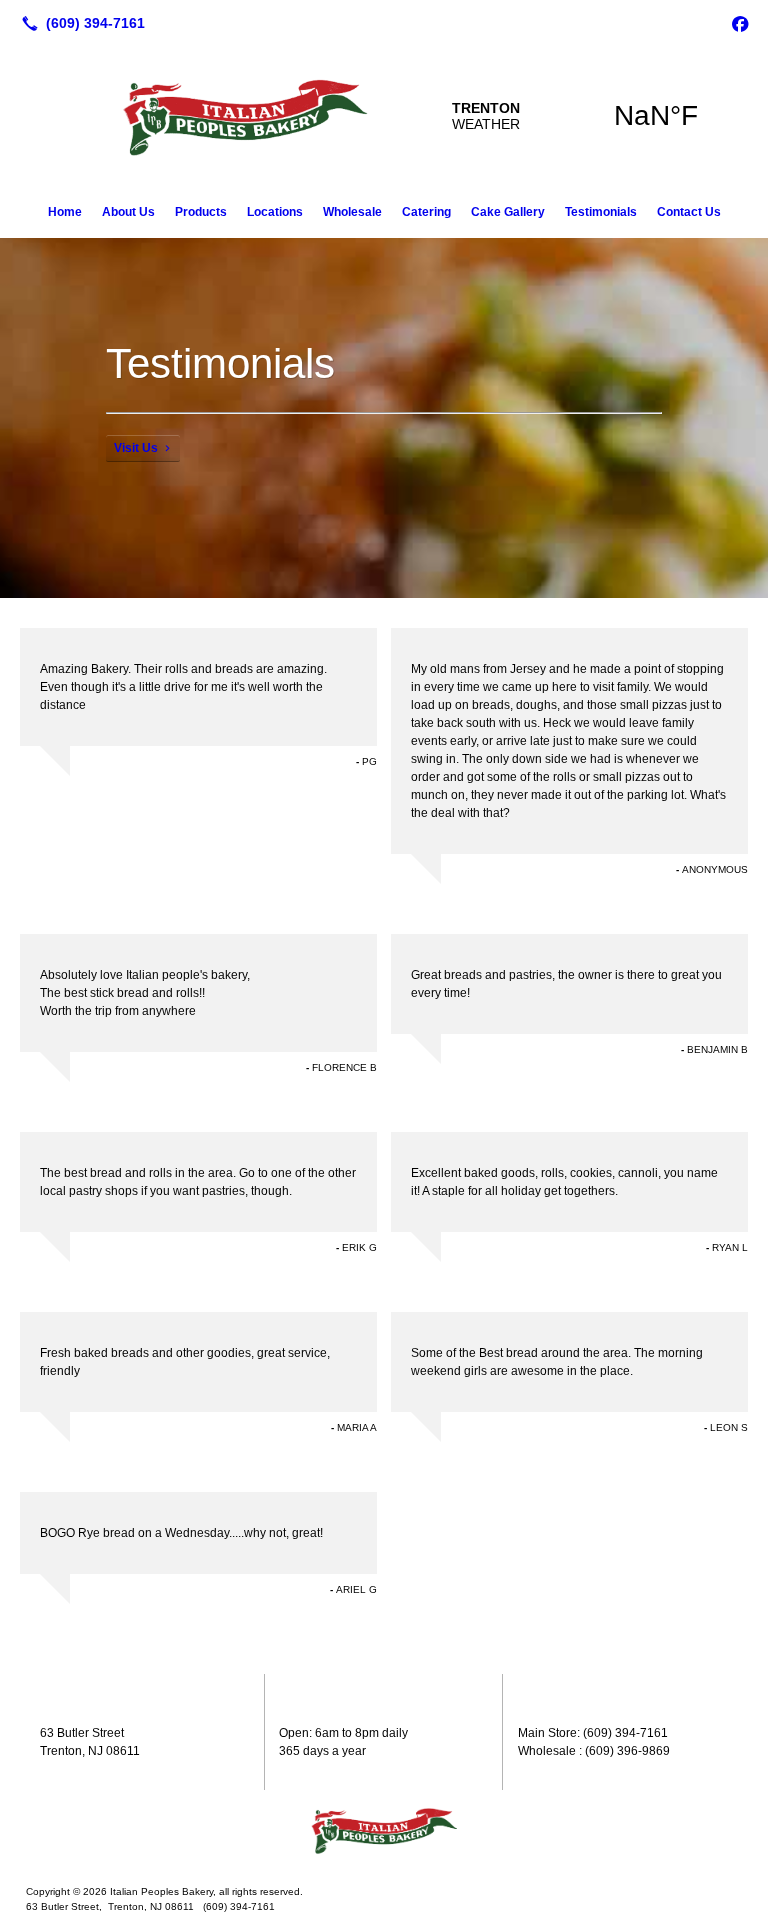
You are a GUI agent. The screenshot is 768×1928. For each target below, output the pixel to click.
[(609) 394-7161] (79, 23)
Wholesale (352, 212)
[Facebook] (740, 23)
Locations (275, 212)
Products (201, 212)
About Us (128, 212)
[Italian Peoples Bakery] (384, 1830)
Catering (426, 212)
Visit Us (136, 448)
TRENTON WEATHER (571, 116)
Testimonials (601, 212)
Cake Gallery (508, 212)
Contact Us (689, 212)
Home (65, 212)
